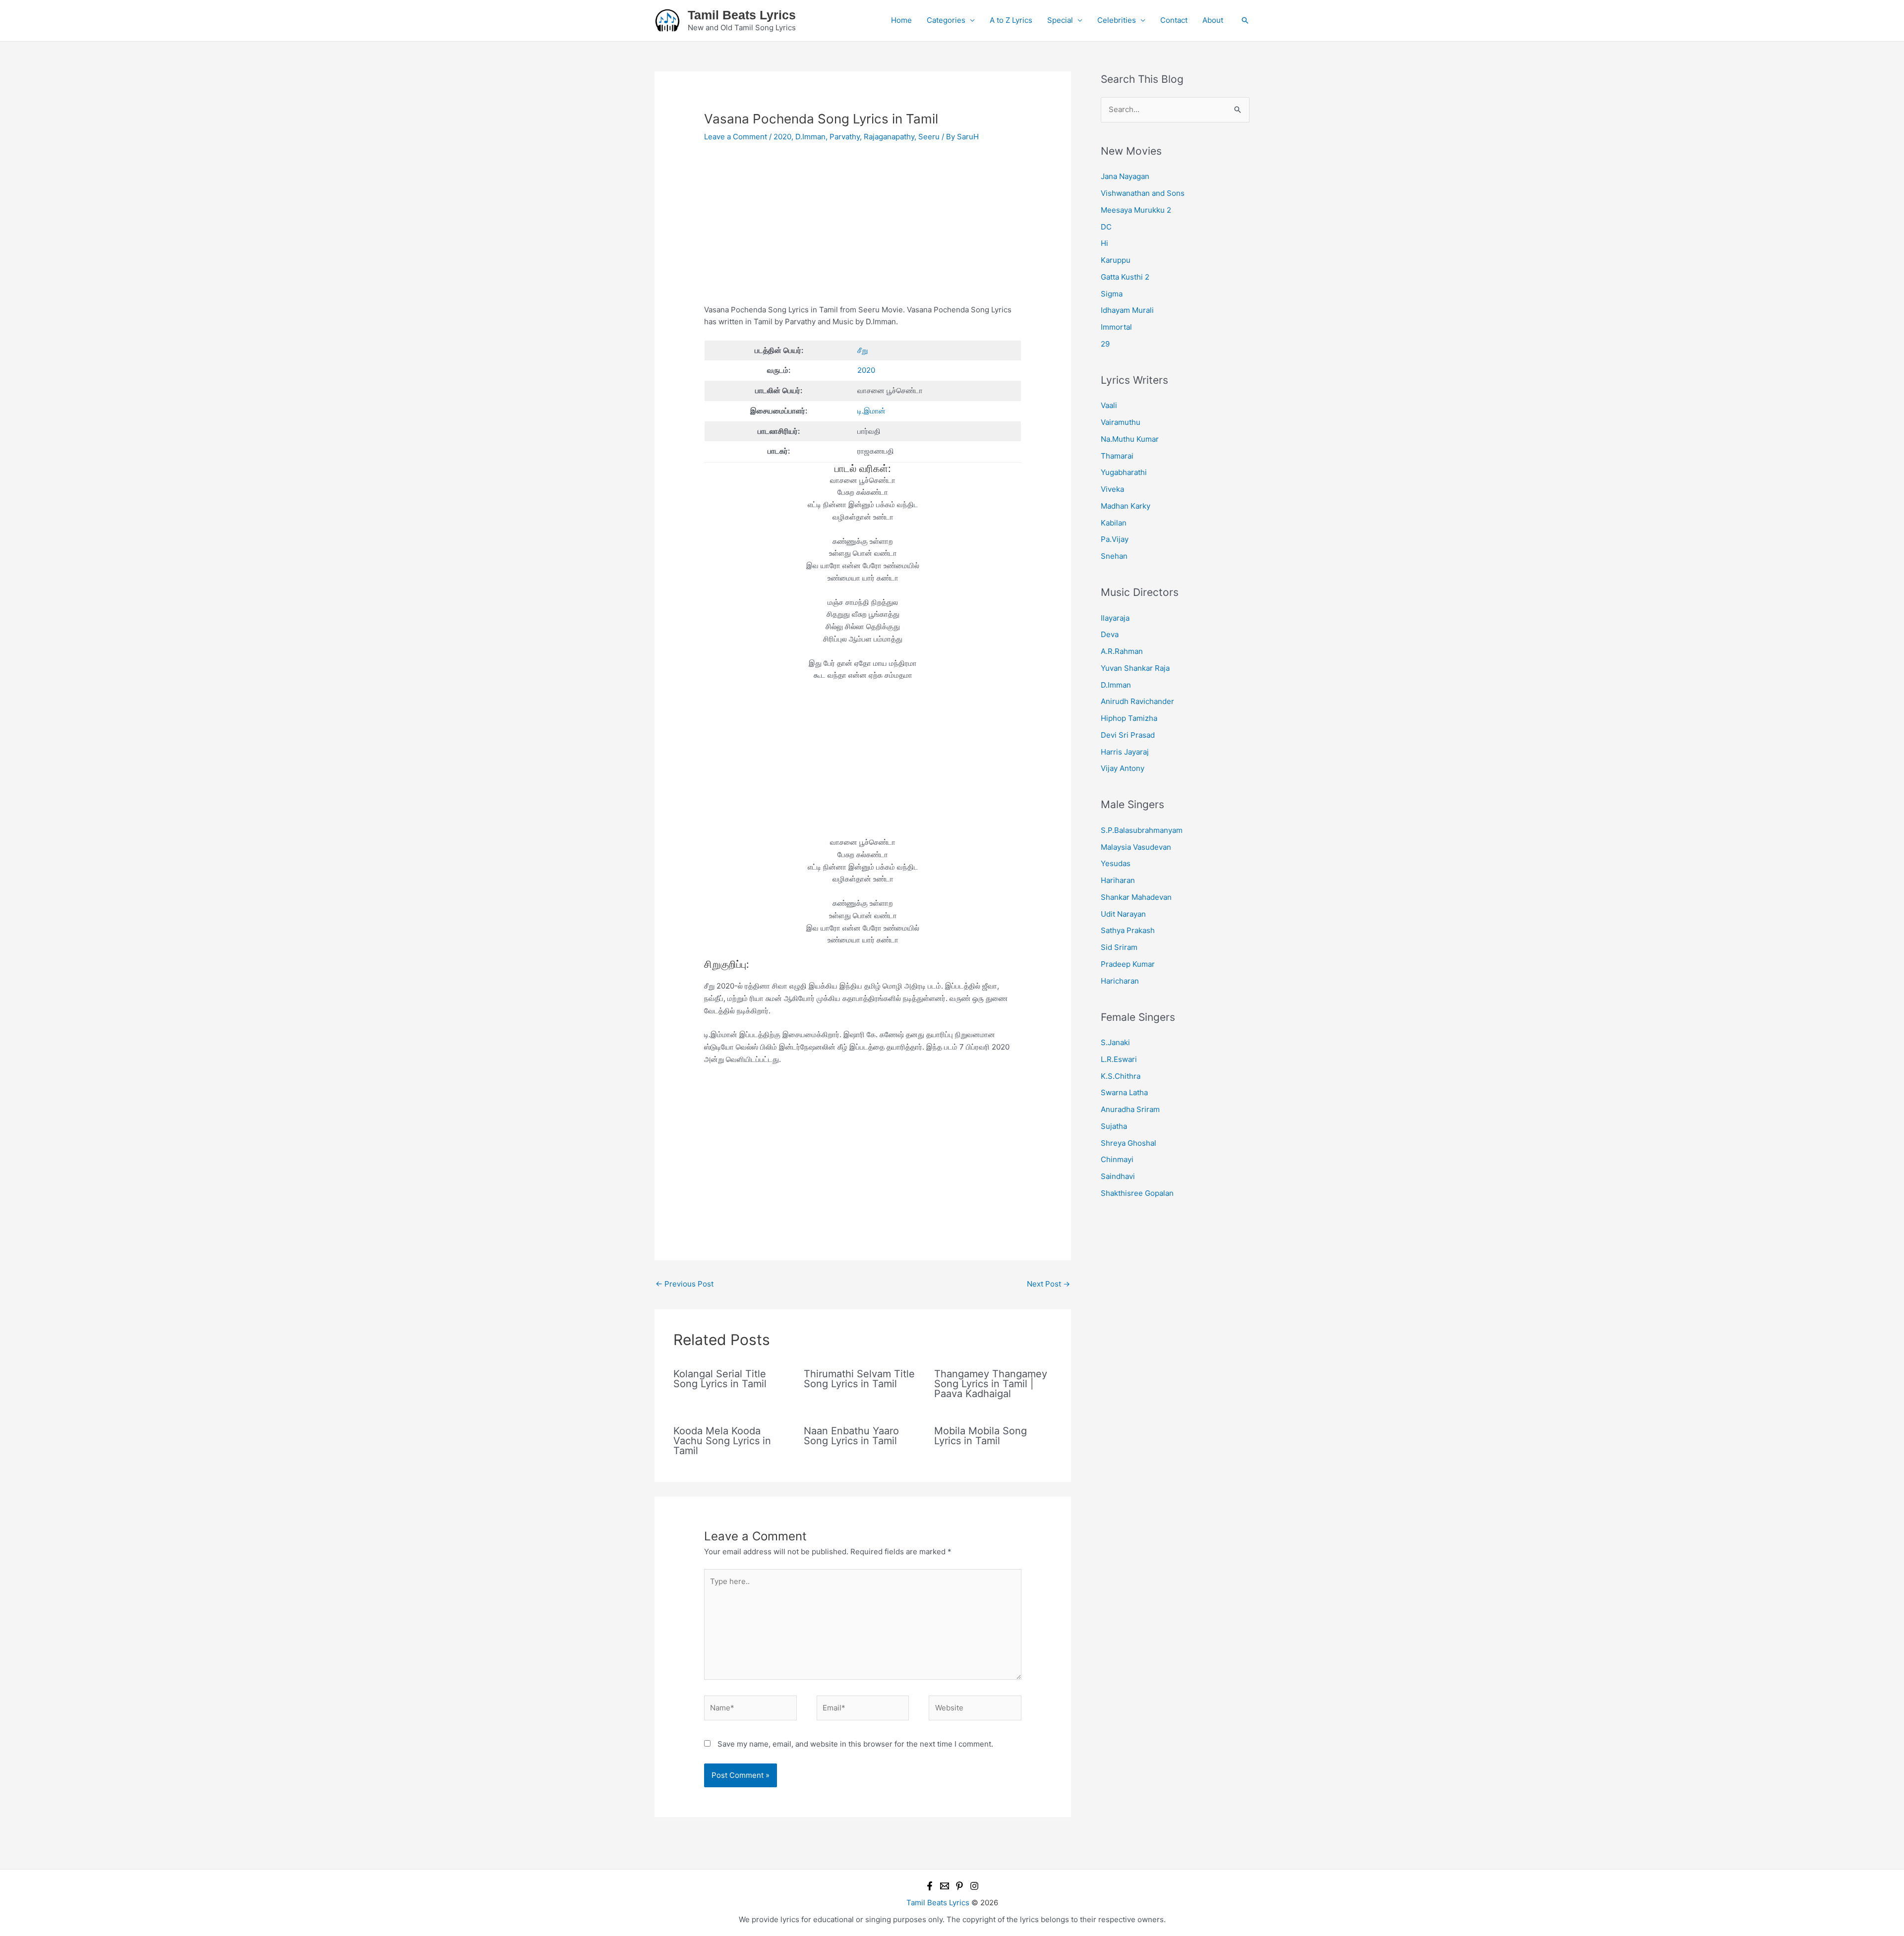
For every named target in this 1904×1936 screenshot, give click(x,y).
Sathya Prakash (1128, 930)
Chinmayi (1117, 1159)
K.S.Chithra (1121, 1076)
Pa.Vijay (1115, 539)
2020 (782, 137)
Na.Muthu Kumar (1130, 439)
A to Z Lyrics (1011, 20)
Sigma (1112, 294)
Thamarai (1117, 456)
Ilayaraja (1115, 618)
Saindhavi (1118, 1176)
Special (1060, 20)
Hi (1104, 243)
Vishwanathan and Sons (1143, 193)
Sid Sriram (1119, 947)
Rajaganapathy (889, 137)
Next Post (1048, 1284)
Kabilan (1114, 523)
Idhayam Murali (1127, 310)
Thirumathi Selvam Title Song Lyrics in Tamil (859, 1379)
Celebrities (1117, 20)
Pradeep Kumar (1128, 964)
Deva (1110, 634)
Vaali (1109, 405)
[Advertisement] (863, 231)
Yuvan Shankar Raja (1135, 668)
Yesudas (1116, 863)
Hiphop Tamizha (1129, 718)
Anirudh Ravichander (1137, 701)
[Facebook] (930, 1886)
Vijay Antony (1123, 768)
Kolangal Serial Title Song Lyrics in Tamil (720, 1379)
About (1213, 20)
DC (1106, 227)
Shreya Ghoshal (1129, 1143)
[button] (1245, 20)
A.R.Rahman (1122, 651)
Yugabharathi (1124, 472)
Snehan (1114, 556)
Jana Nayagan (1125, 176)
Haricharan (1120, 981)
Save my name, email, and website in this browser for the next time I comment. (855, 1744)
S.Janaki (1115, 1042)
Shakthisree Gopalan (1137, 1193)
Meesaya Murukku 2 (1136, 210)
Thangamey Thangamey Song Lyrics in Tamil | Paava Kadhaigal (991, 1384)
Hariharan (1118, 880)
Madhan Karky (1126, 506)
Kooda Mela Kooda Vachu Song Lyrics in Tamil (722, 1441)
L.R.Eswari (1119, 1059)
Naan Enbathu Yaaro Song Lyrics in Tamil (851, 1436)
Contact (1174, 20)
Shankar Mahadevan (1136, 897)
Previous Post (684, 1284)
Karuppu (1116, 260)
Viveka (1112, 489)
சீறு (863, 350)
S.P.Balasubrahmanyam (1142, 830)
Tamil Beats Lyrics (742, 15)
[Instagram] (974, 1886)
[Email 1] (945, 1886)
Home (901, 20)
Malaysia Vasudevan (1136, 847)
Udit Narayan (1123, 914)
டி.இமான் (871, 411)
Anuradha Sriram (1130, 1109)
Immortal (1116, 327)
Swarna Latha (1124, 1092)
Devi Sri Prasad (1128, 735)
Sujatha (1114, 1126)
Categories (946, 20)
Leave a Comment (736, 137)
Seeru (929, 137)
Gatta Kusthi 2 (1125, 277)
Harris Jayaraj (1125, 752)
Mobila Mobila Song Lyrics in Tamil (981, 1436)
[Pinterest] (959, 1886)
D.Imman (810, 137)
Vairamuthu (1121, 422)
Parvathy (845, 137)
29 (1105, 344)
